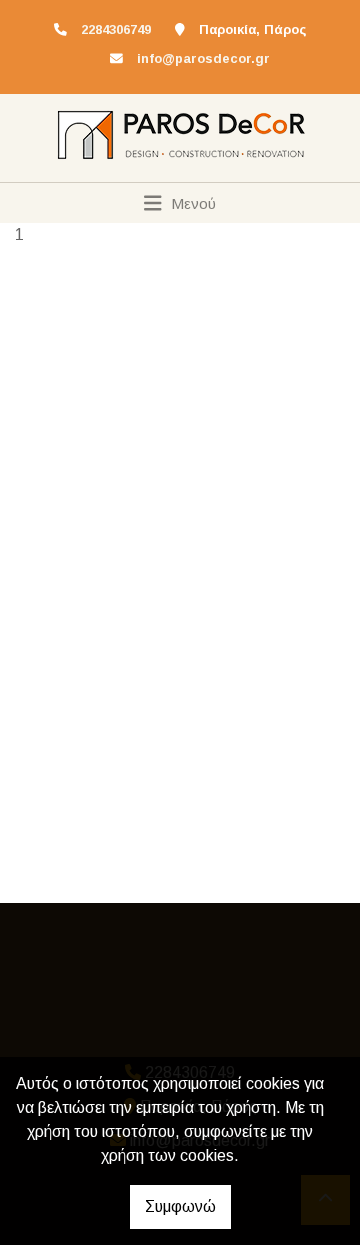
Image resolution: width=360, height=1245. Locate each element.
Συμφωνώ (180, 1206)
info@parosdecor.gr (203, 58)
